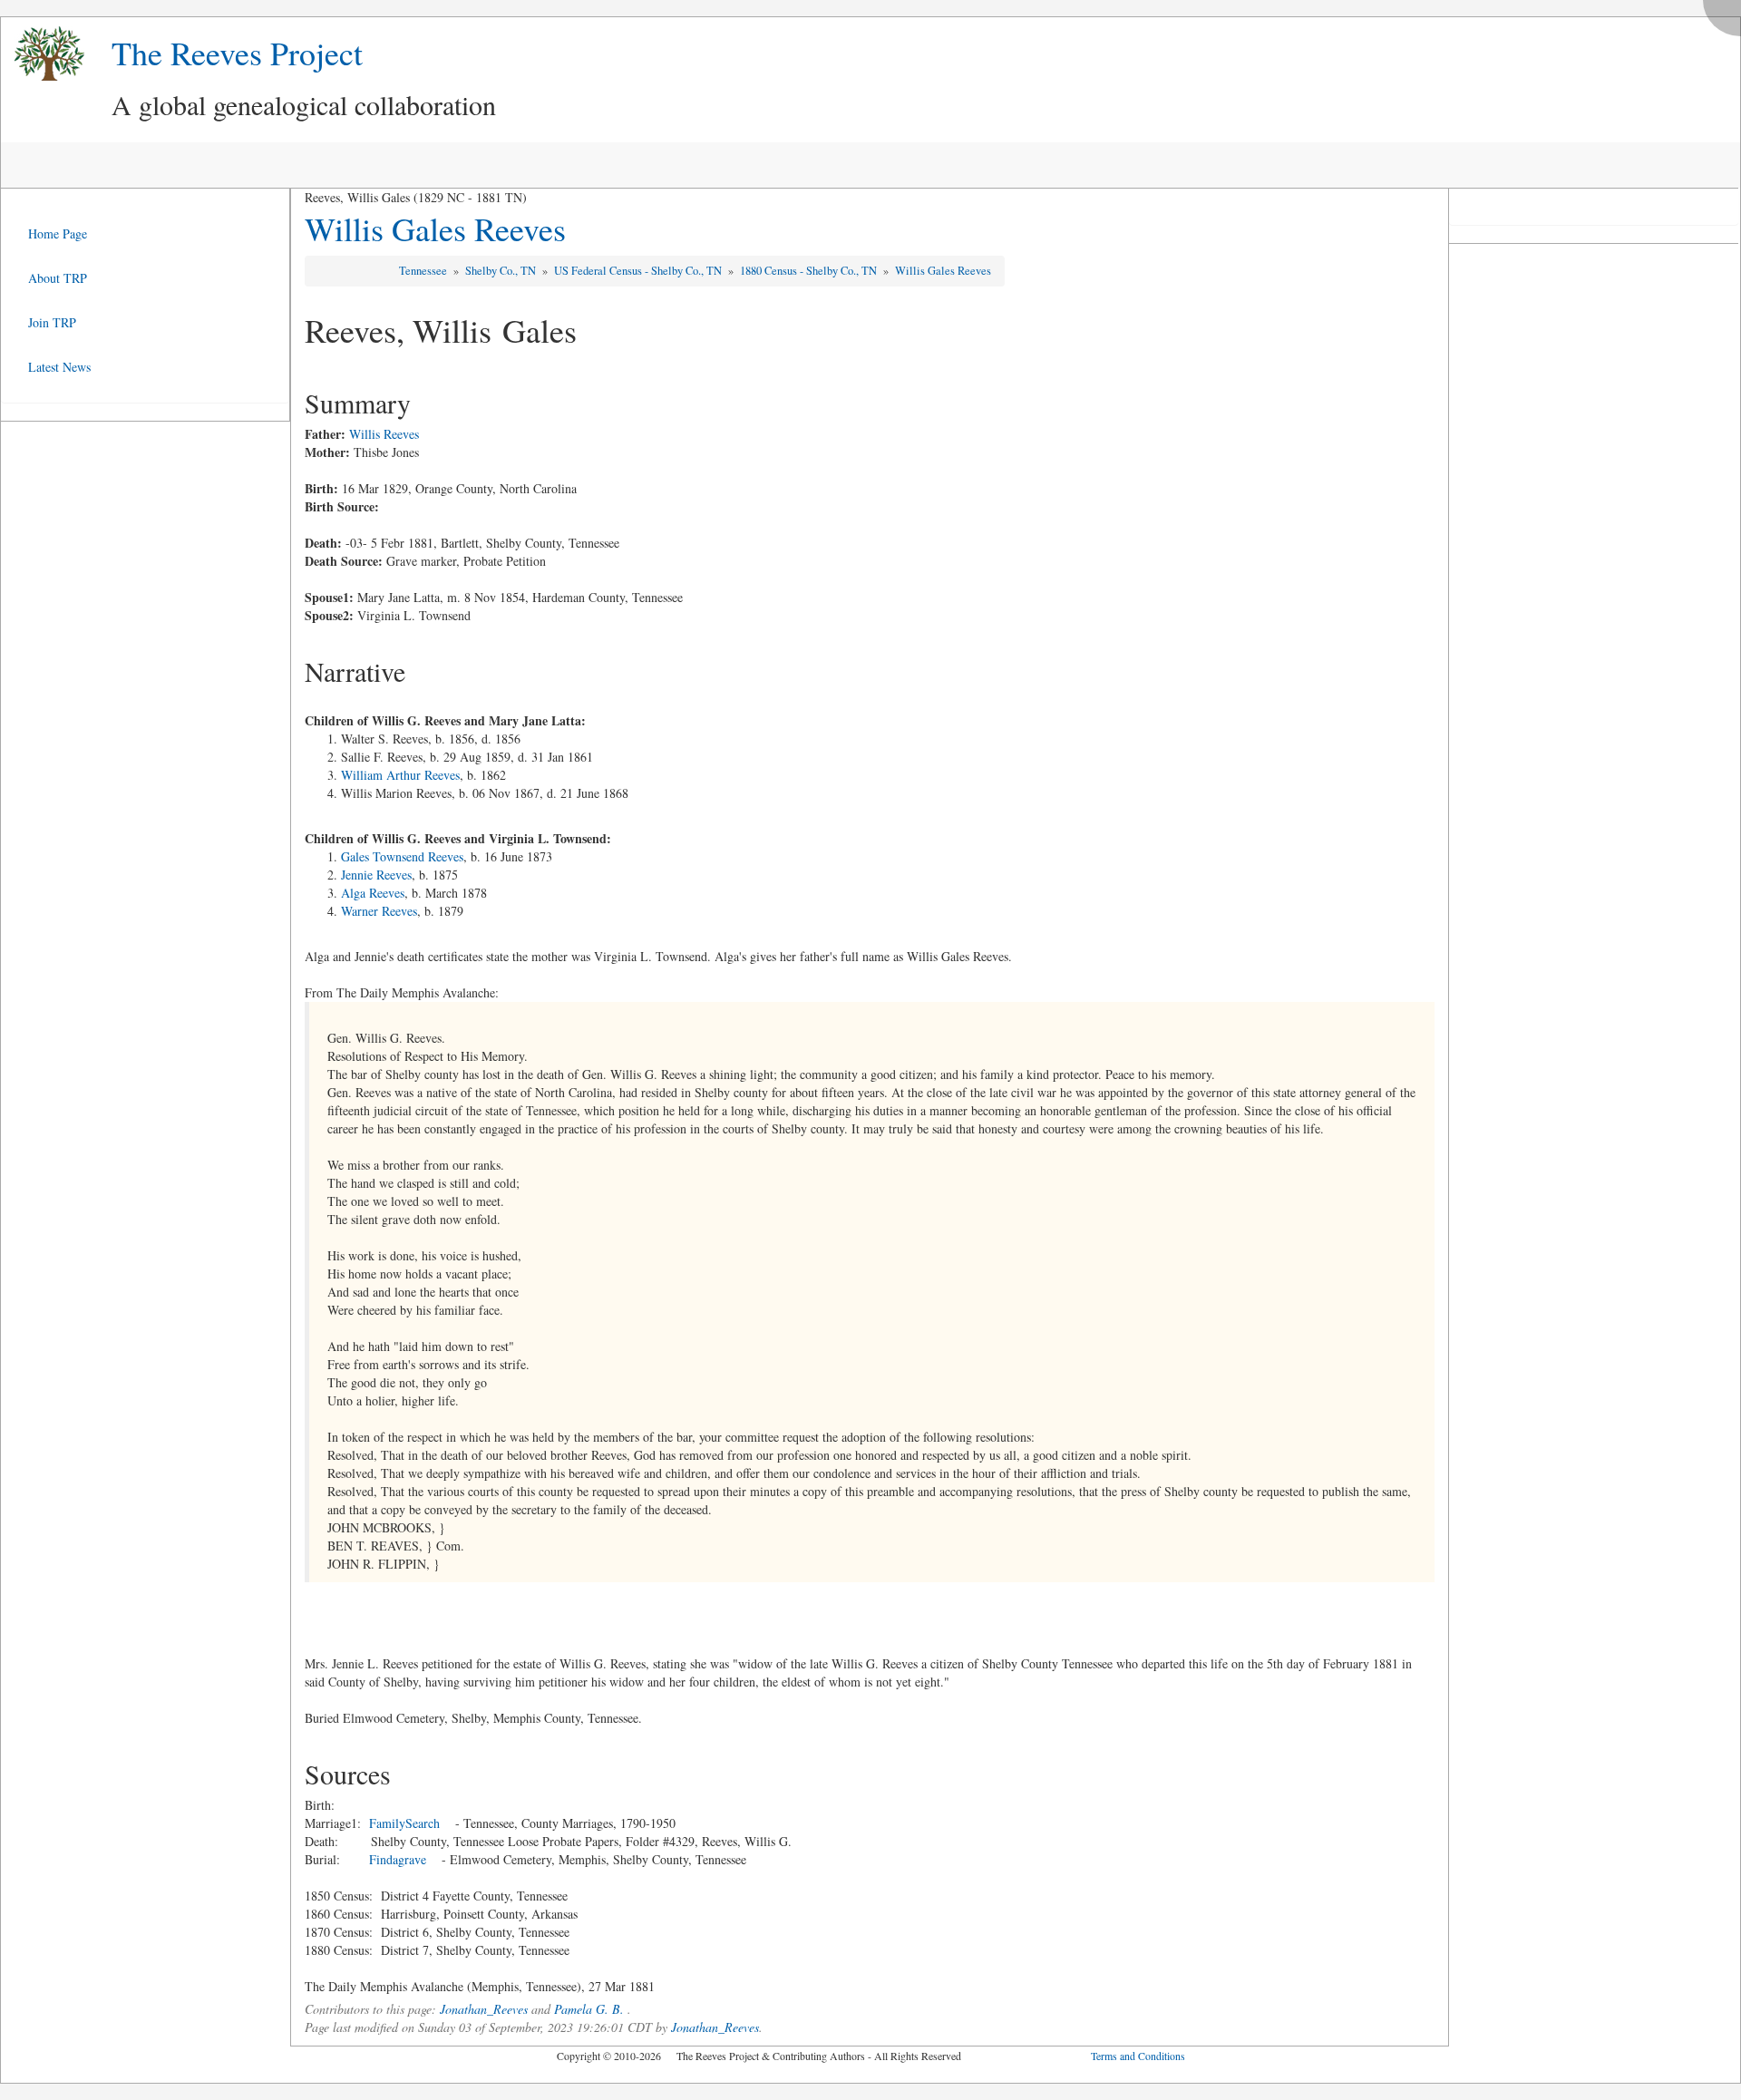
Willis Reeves (384, 434)
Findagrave (398, 1859)
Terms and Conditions (1138, 2056)
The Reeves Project (237, 53)
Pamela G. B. (589, 2009)
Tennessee (424, 271)
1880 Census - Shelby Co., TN (810, 271)
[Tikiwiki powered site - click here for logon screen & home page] (43, 54)
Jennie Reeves (376, 875)
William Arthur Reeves (400, 775)
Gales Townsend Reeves (402, 856)
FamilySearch (404, 1823)
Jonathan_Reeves (484, 2009)
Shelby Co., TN (502, 271)
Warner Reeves (379, 911)
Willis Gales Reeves (435, 228)
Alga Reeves (373, 893)
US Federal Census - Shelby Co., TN (639, 271)
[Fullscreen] (1726, 13)
